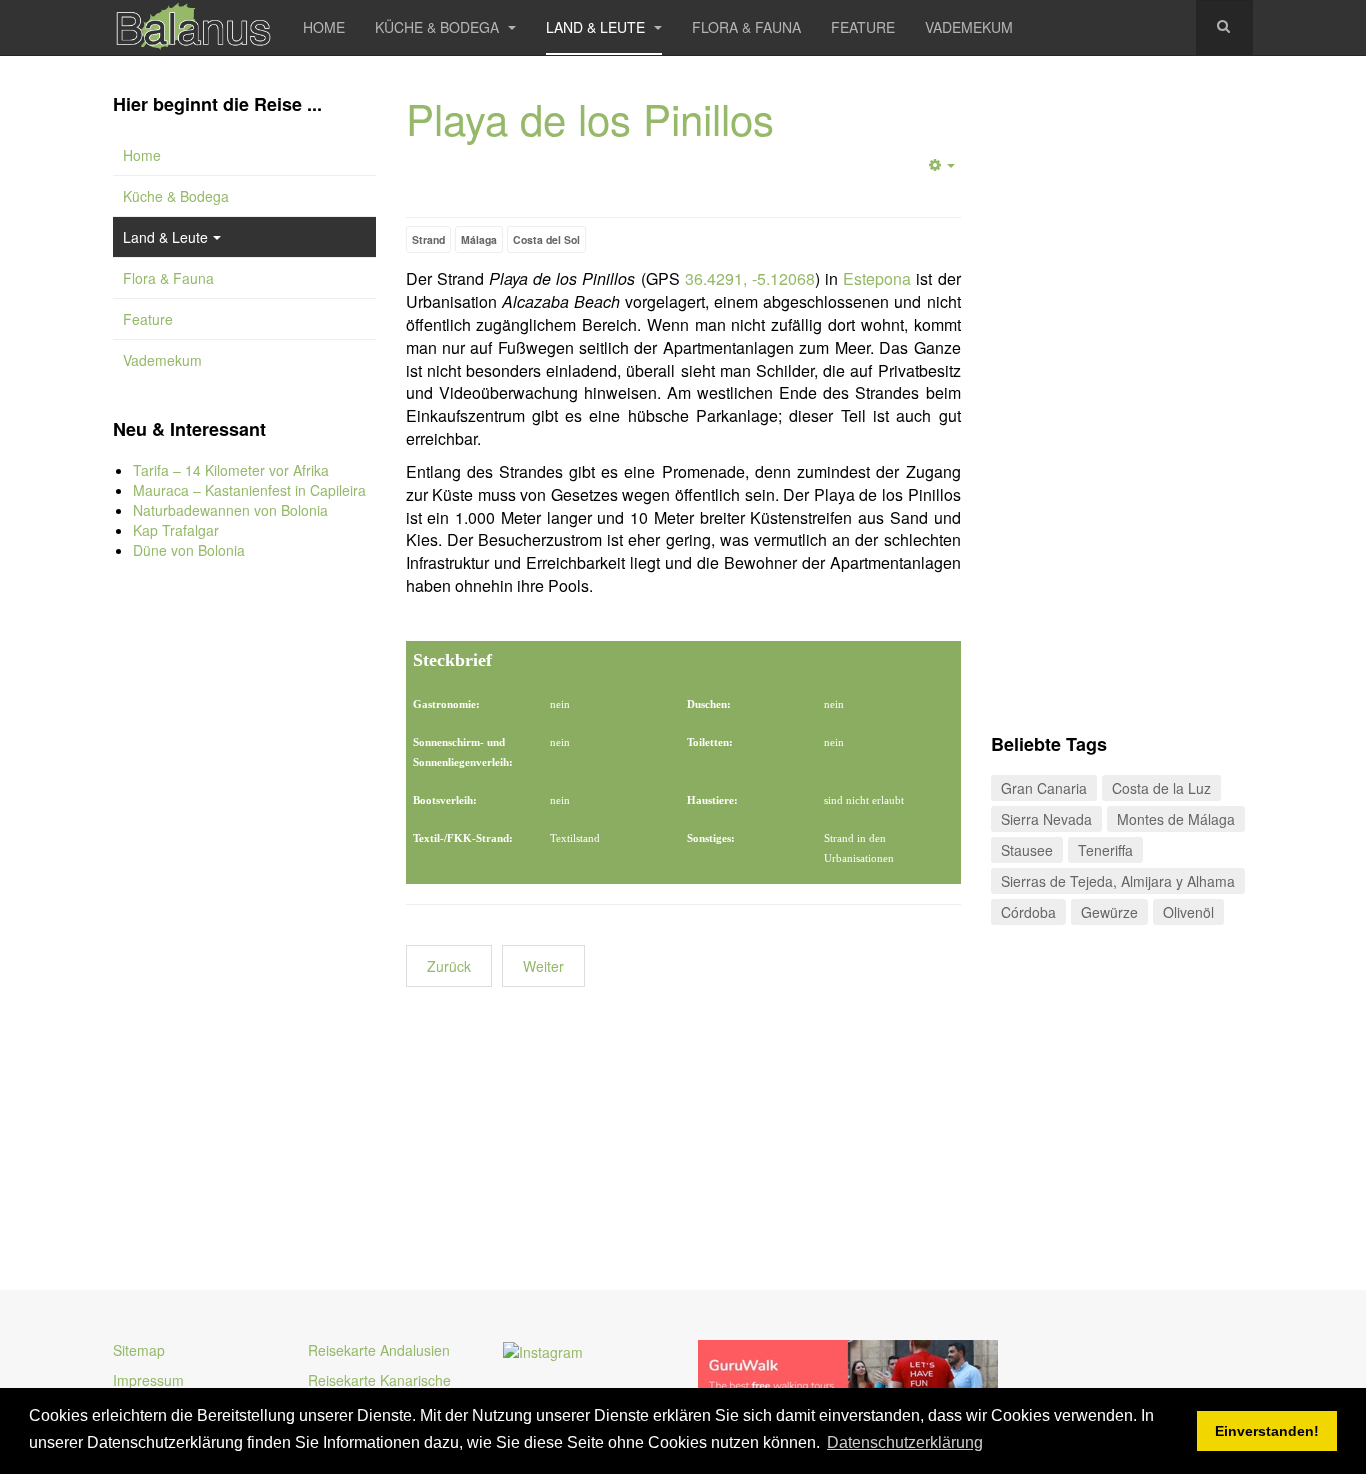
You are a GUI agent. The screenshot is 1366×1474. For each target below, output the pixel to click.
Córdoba (1028, 912)
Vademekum (969, 27)
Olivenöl (1188, 912)
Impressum (148, 1380)
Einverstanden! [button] (1267, 1431)
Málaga (479, 239)
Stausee (1027, 850)
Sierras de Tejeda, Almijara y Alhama (1118, 881)
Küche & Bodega (439, 27)
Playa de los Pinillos (590, 118)
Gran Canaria (1044, 788)
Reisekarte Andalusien (379, 1350)
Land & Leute (597, 27)
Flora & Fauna (746, 27)
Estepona (877, 278)
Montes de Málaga (1176, 819)
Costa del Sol (546, 239)
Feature (863, 27)
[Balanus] (193, 27)
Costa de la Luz (1161, 788)
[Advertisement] (244, 910)
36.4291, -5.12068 (750, 278)
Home (324, 27)
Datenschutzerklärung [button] (905, 1442)
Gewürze (1109, 912)
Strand (428, 239)
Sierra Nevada (1046, 819)
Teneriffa (1105, 850)
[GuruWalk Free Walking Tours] (848, 1374)
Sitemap (139, 1350)
